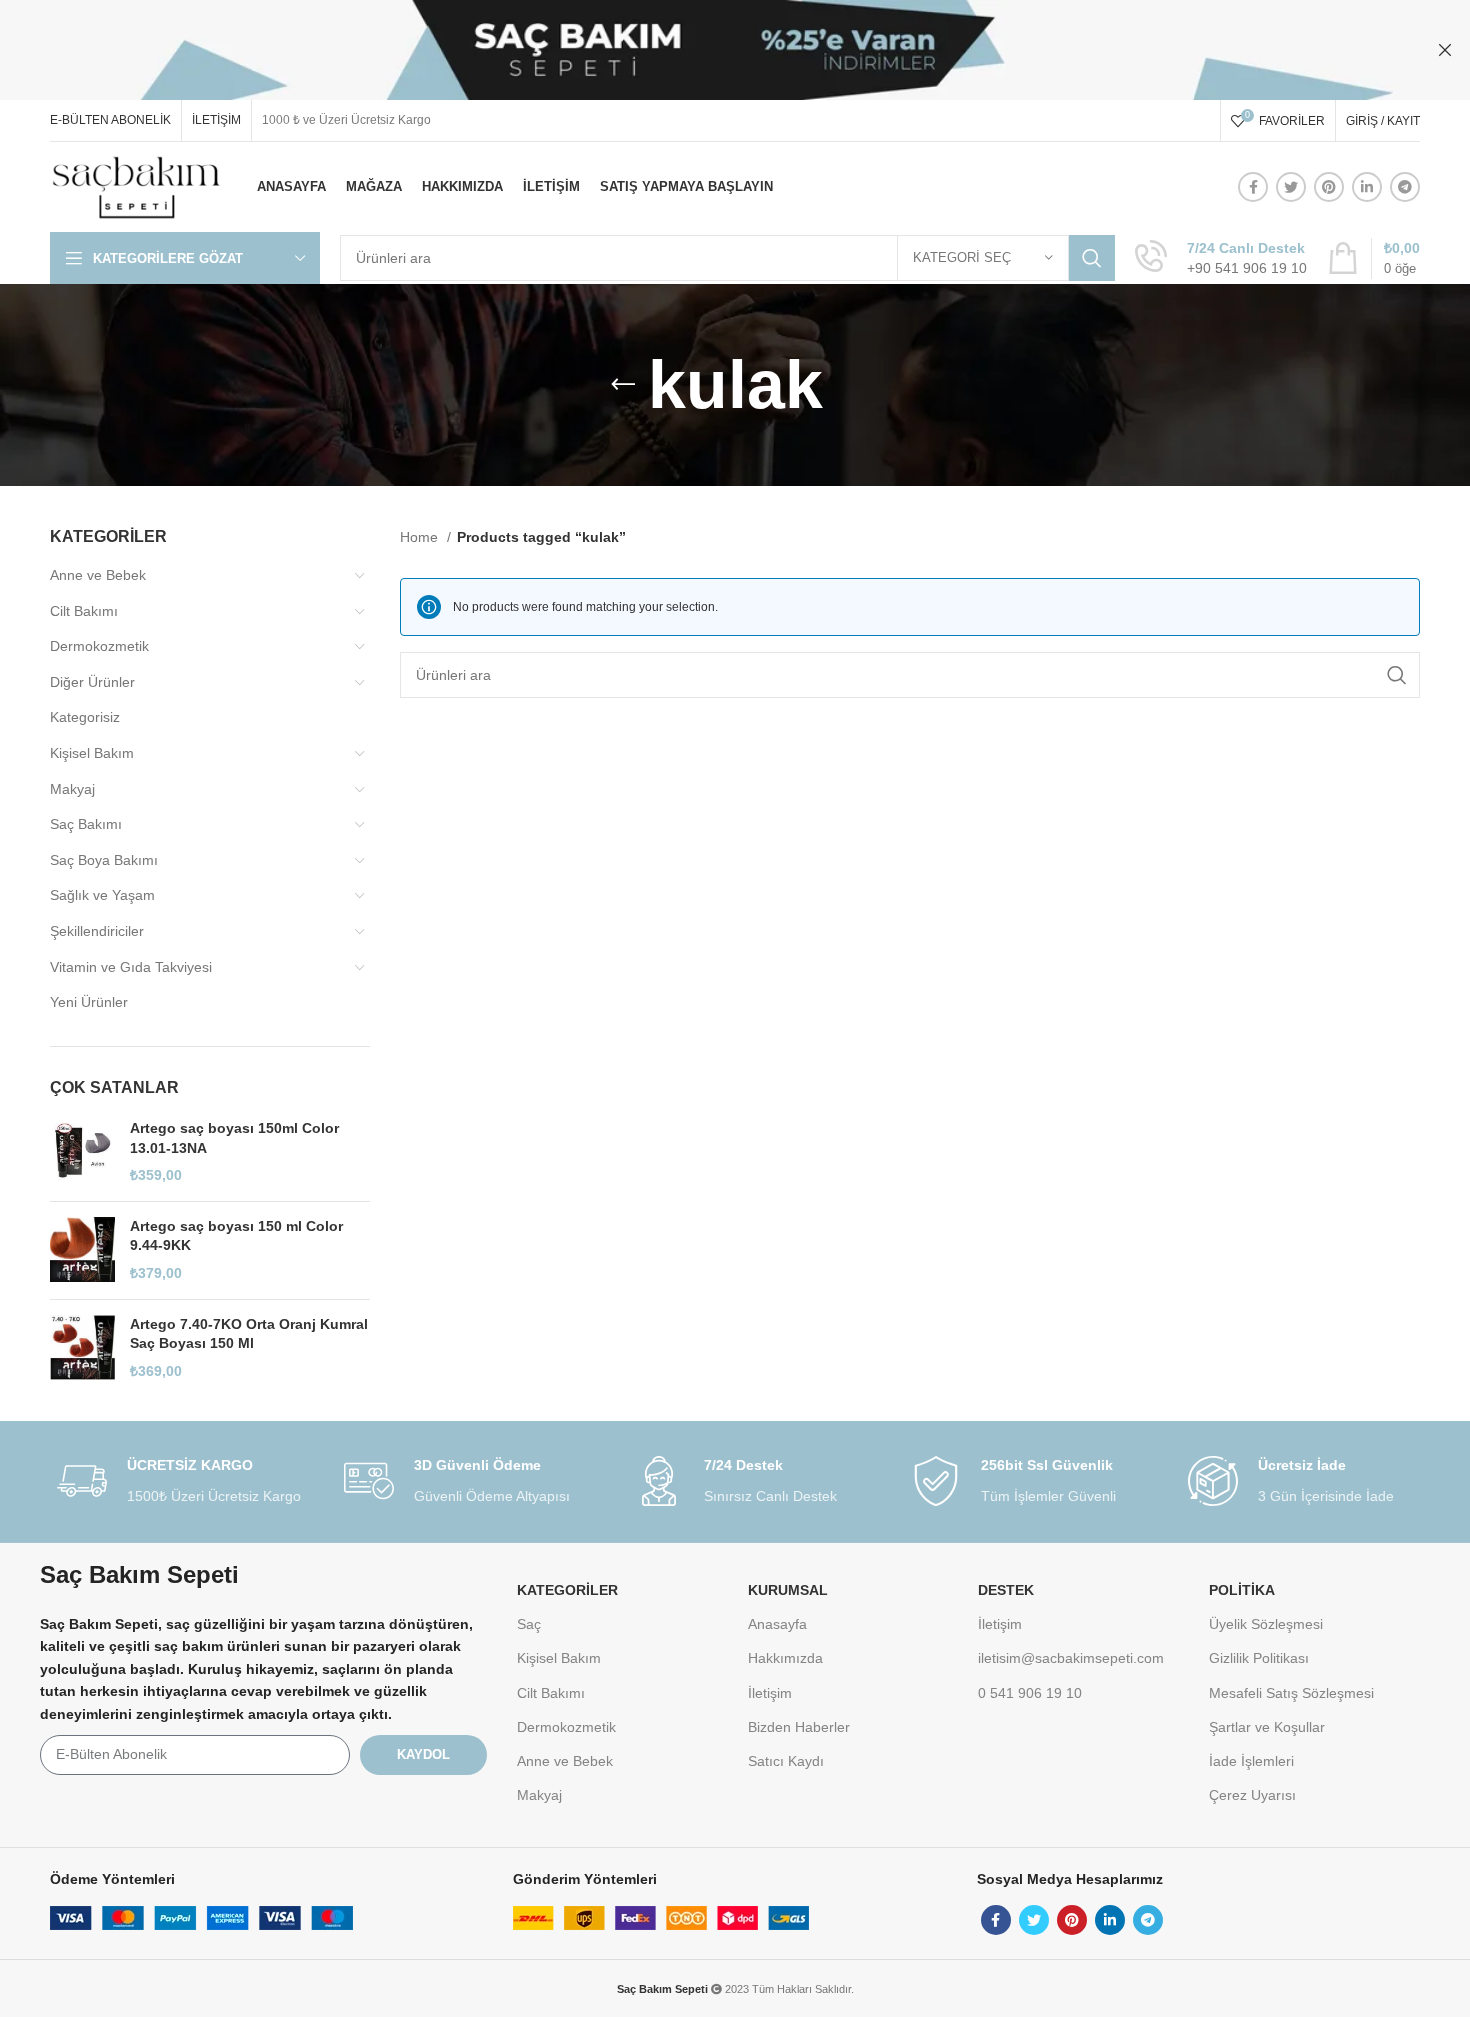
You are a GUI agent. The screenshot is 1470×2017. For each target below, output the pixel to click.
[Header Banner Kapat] (1445, 50)
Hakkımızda (785, 1658)
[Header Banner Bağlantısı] (705, 50)
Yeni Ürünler (89, 1002)
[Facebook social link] (1253, 187)
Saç (529, 1624)
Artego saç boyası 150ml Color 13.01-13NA (234, 1138)
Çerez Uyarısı (1252, 1795)
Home (421, 537)
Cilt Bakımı (84, 611)
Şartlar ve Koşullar (1267, 1727)
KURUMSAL (788, 1590)
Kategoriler (567, 1590)
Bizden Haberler (799, 1727)
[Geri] (623, 385)
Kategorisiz (85, 717)
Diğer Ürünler (92, 682)
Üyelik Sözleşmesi (1266, 1624)
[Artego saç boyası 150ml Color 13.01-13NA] (82, 1152)
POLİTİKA (1242, 1590)
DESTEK (1006, 1590)
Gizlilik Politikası (1259, 1658)
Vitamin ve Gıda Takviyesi (131, 967)
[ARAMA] (1092, 258)
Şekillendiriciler (97, 931)
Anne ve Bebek (98, 575)
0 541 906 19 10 (1030, 1693)
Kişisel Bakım (92, 753)
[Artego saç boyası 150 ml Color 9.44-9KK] (82, 1250)
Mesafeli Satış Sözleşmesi (1291, 1693)
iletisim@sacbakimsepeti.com (1071, 1658)
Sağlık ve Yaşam (102, 895)
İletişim (770, 1693)
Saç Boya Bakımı (104, 860)
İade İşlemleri (1251, 1761)
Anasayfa (777, 1624)
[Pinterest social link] (1329, 187)
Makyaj (72, 789)
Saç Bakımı (86, 824)
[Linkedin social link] (1367, 187)
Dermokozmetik (99, 646)
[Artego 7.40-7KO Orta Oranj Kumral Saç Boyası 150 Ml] (82, 1348)
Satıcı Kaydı (786, 1761)
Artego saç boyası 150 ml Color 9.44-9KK (236, 1236)
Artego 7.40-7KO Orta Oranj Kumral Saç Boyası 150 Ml (249, 1334)
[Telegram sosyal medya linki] (1405, 187)
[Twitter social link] (1291, 187)
